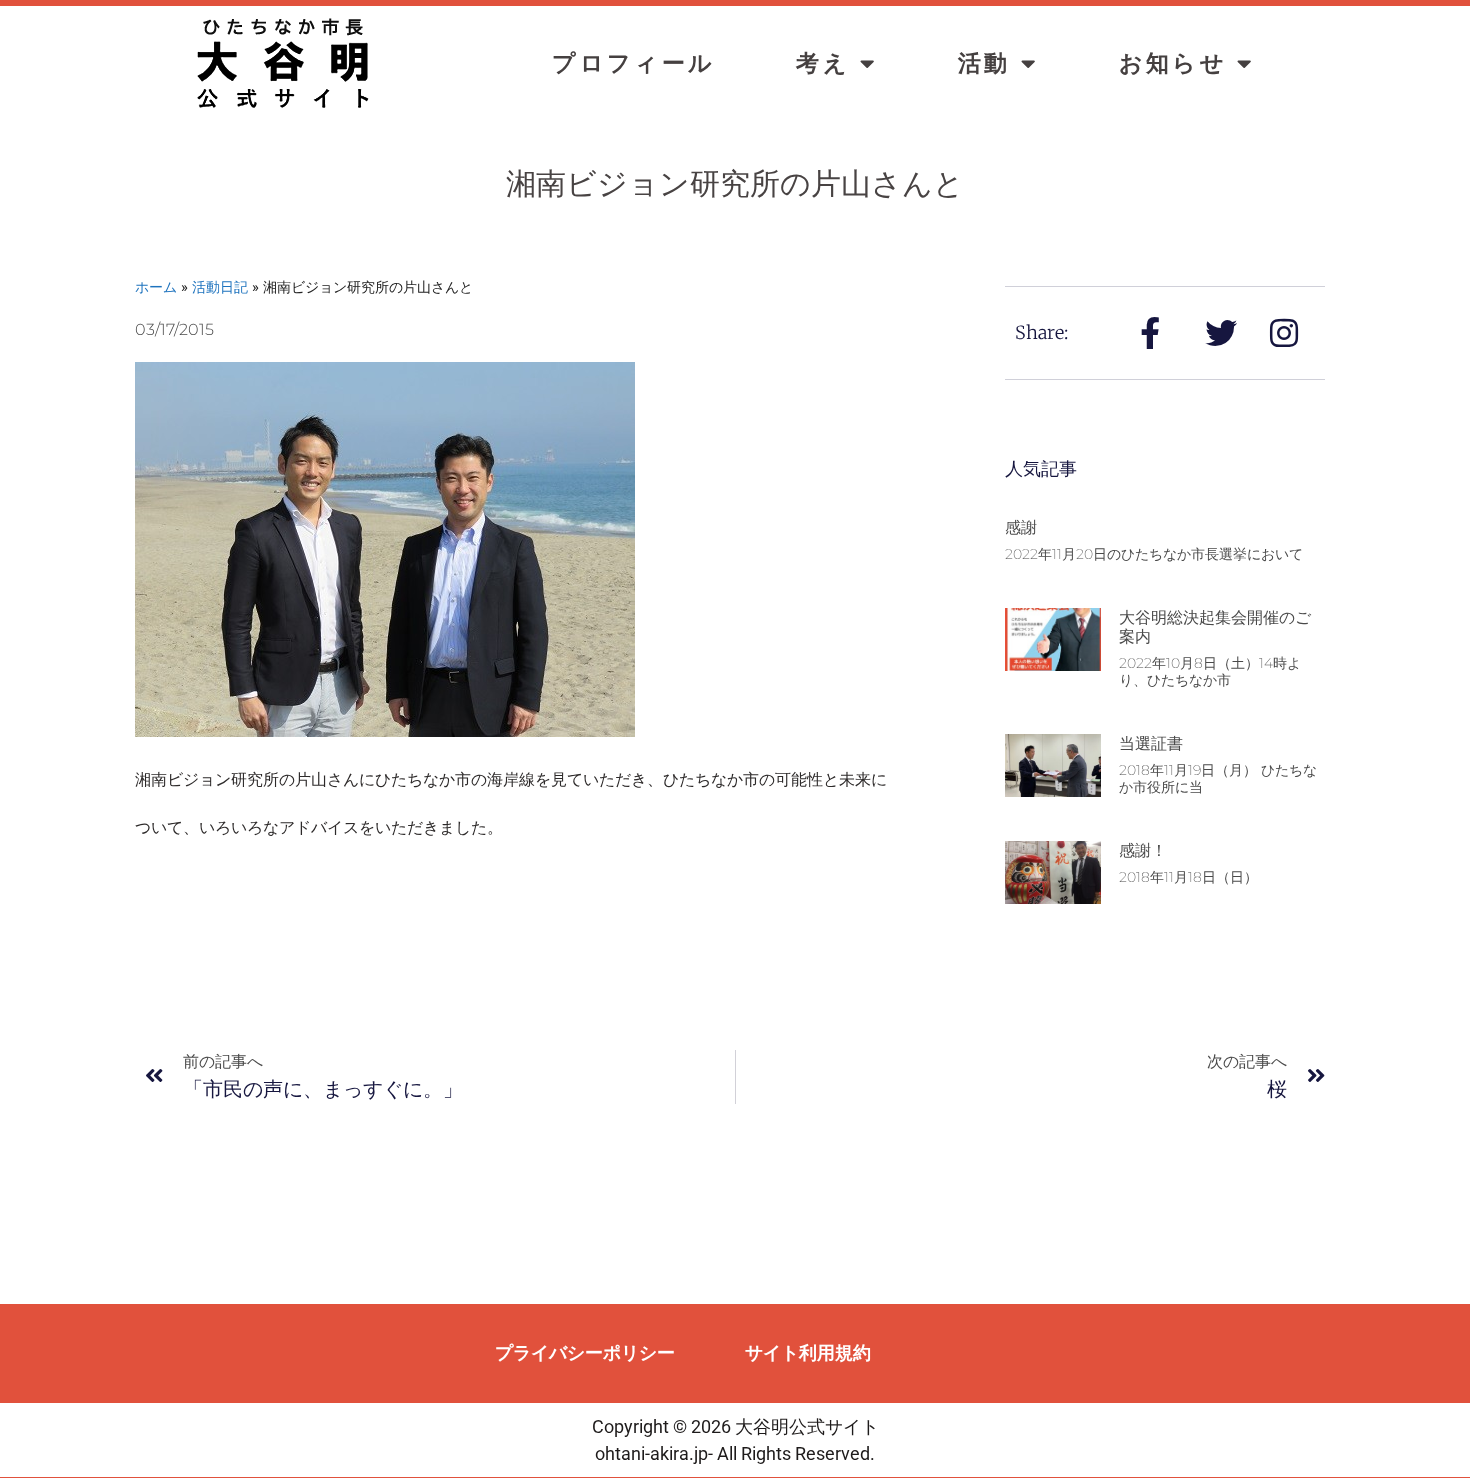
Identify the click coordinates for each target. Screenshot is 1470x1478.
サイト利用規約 (808, 1352)
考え (823, 63)
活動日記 (220, 286)
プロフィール (633, 63)
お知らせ (1173, 63)
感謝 (1021, 527)
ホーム (156, 286)
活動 (984, 63)
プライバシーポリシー (585, 1352)
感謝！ (1143, 850)
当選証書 (1151, 743)
